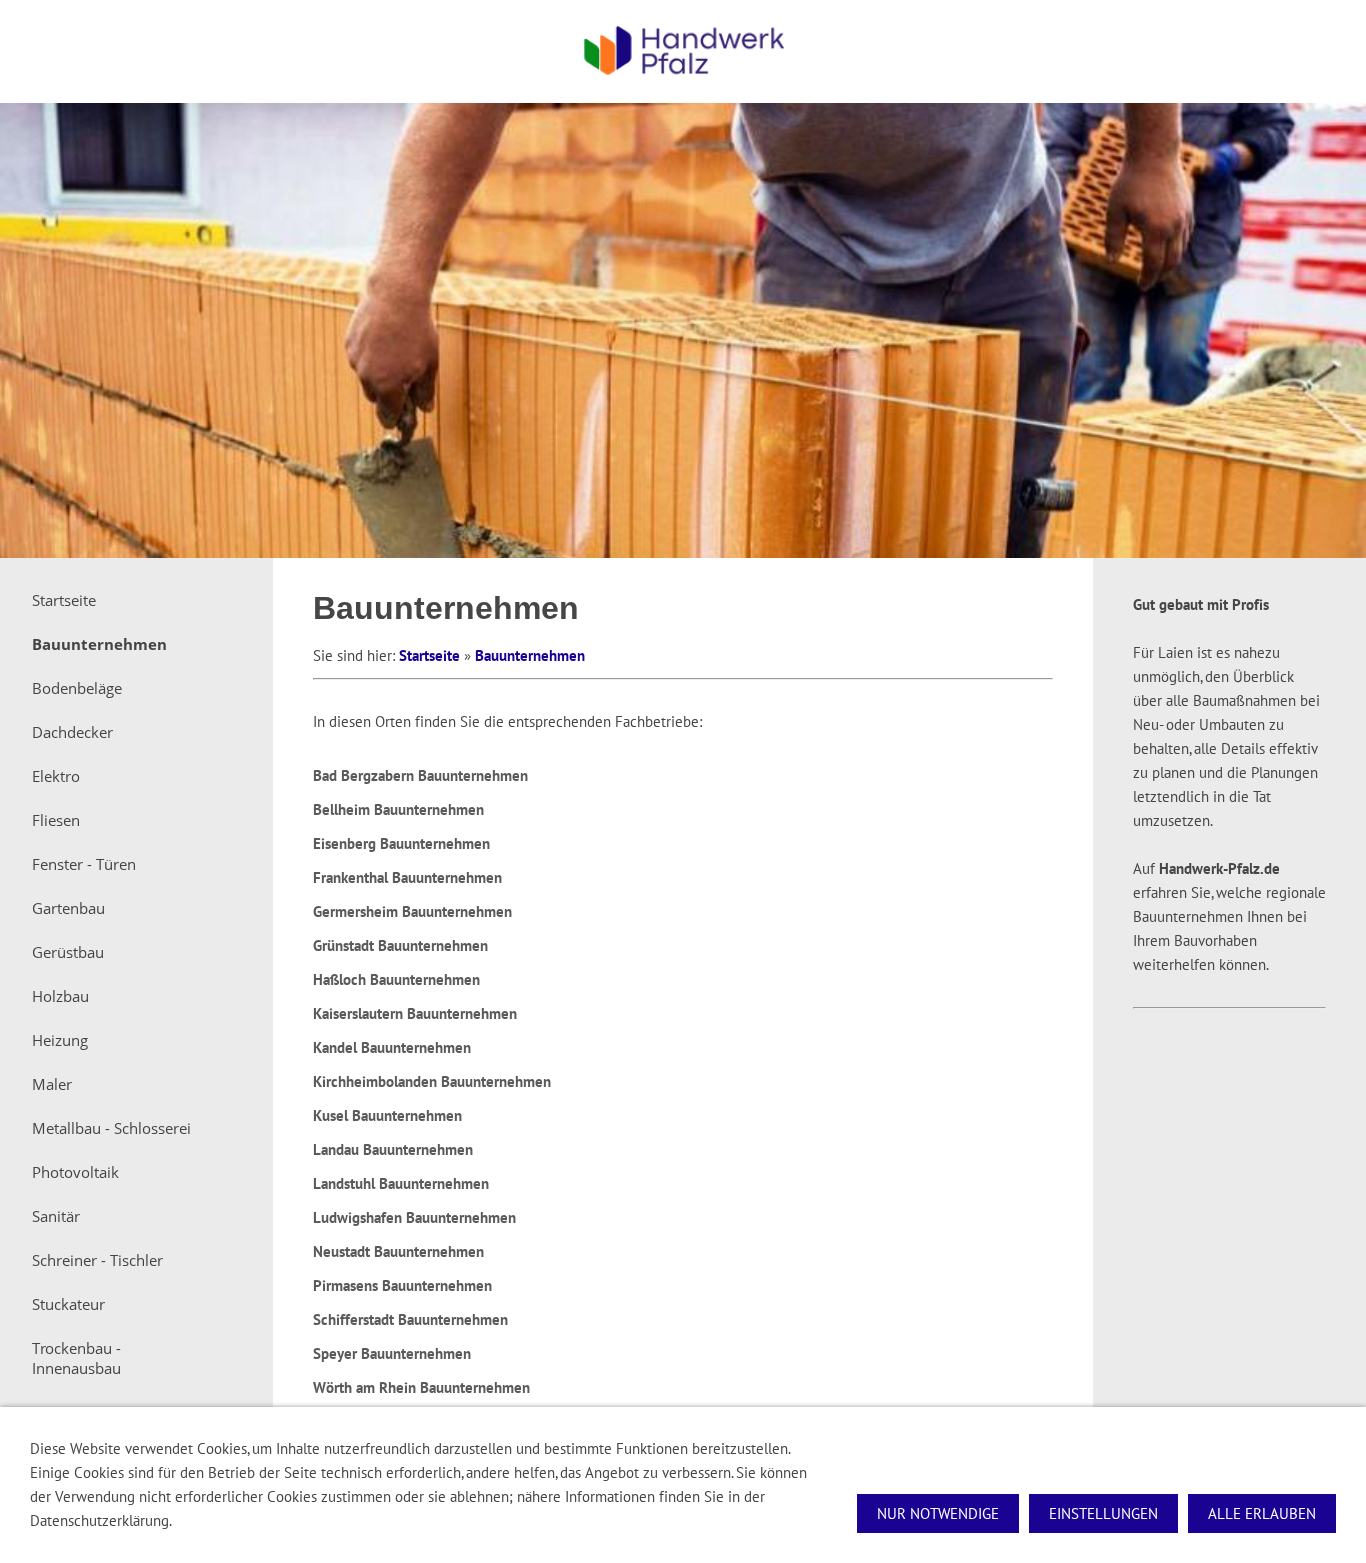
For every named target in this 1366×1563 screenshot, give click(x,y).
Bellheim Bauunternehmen (398, 809)
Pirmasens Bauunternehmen (402, 1285)
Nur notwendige (938, 1513)
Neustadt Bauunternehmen (398, 1251)
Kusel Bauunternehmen (387, 1115)
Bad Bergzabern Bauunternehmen (420, 775)
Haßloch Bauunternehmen (396, 979)
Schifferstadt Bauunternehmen (410, 1319)
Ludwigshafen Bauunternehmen (414, 1217)
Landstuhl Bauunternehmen (401, 1183)
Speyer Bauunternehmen (392, 1353)
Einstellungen (1103, 1513)
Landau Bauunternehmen (393, 1149)
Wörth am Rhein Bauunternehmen (421, 1387)
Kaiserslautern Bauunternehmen (415, 1013)
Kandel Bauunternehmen (392, 1047)
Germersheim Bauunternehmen (412, 911)
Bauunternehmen (530, 655)
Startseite (429, 655)
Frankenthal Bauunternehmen (407, 877)
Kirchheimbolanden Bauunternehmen (432, 1081)
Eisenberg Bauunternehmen (401, 843)
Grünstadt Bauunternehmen (400, 945)
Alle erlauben (1262, 1513)
